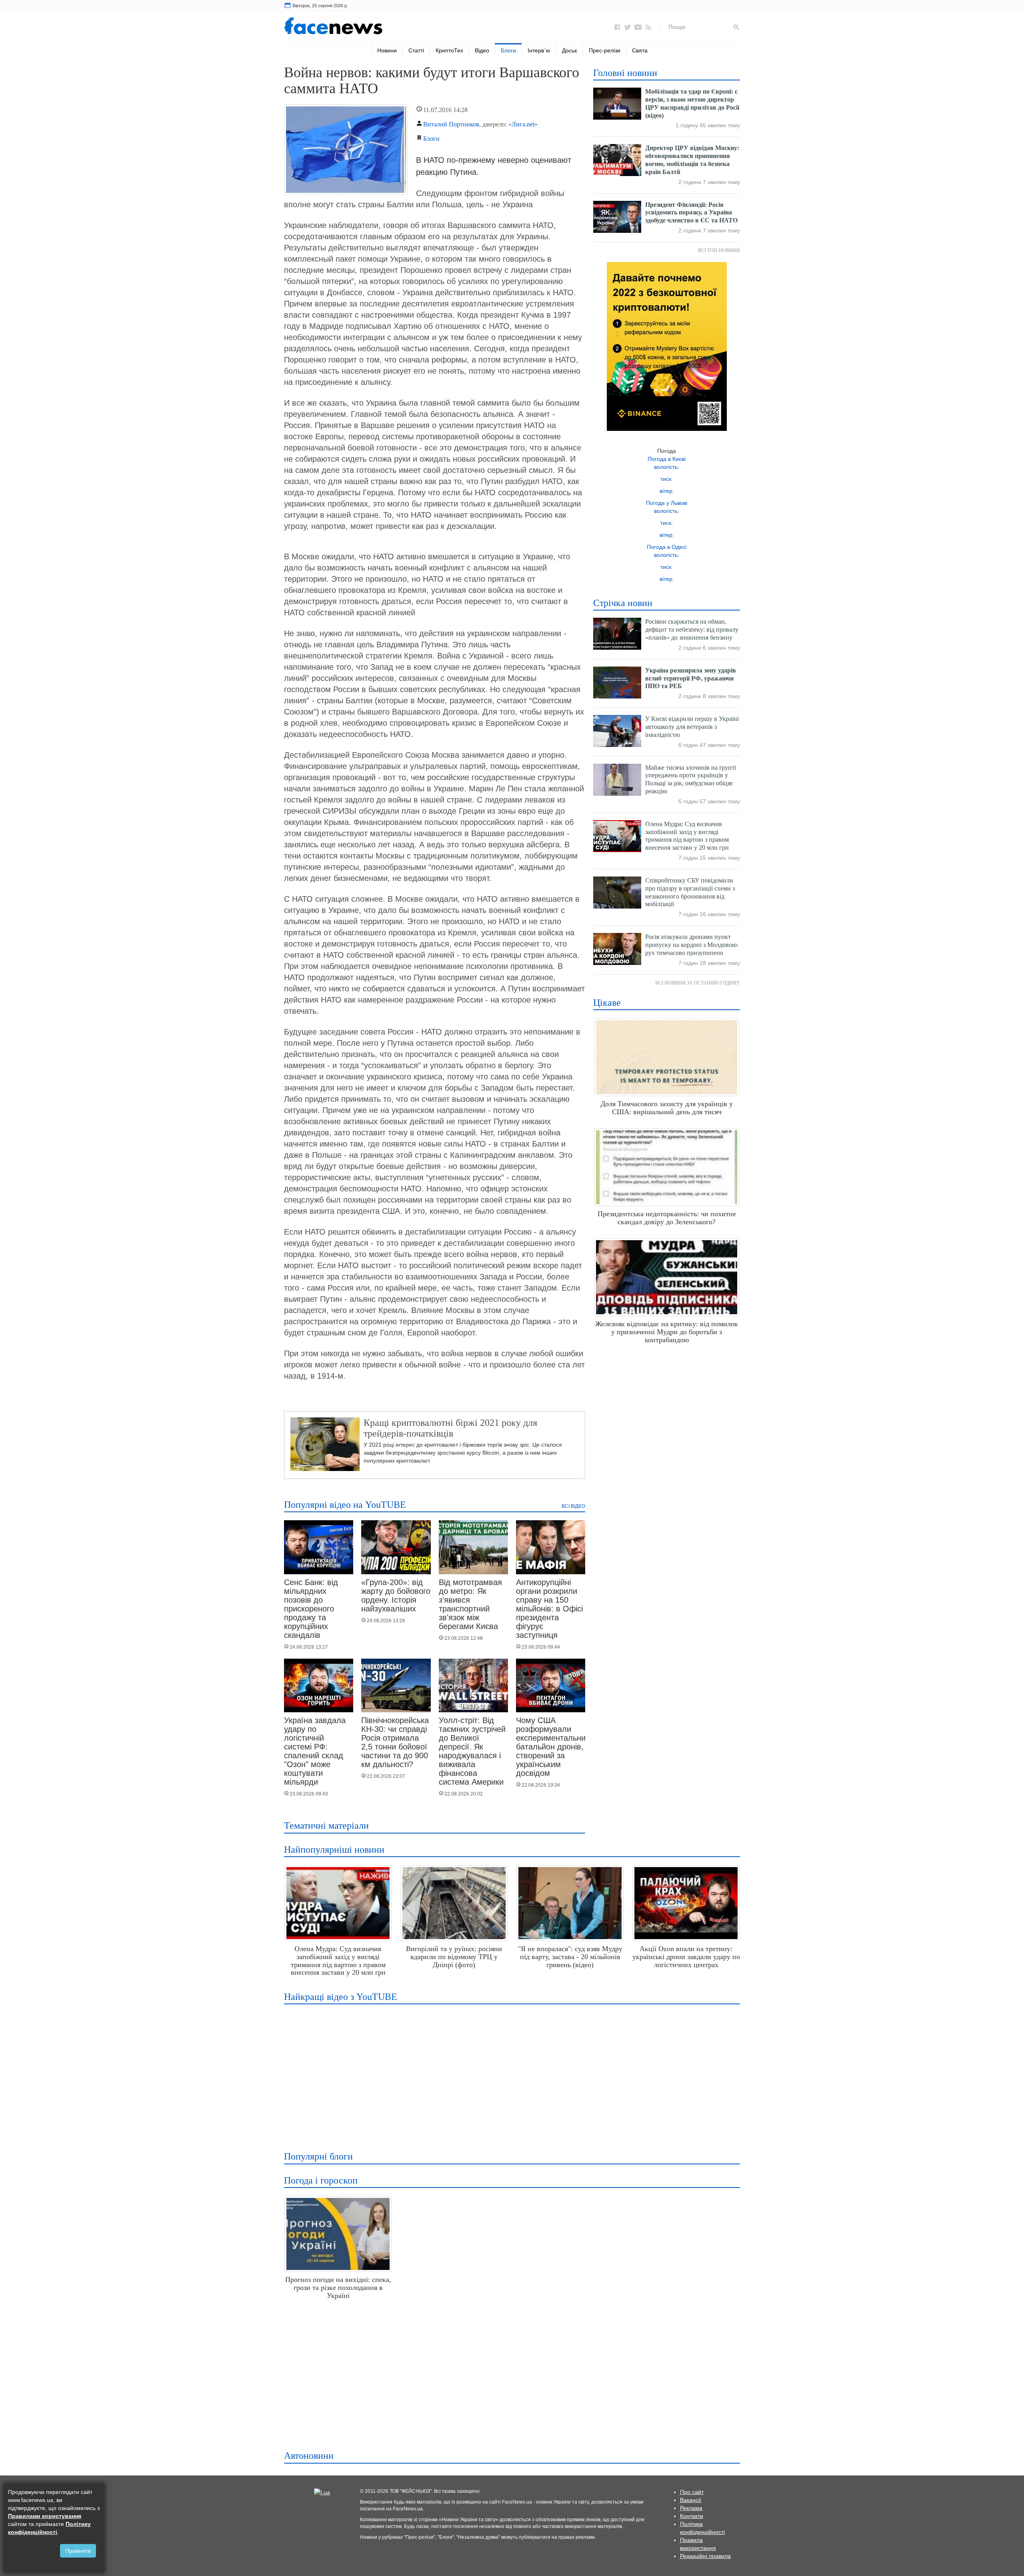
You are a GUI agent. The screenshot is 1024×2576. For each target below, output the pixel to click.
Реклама (691, 2508)
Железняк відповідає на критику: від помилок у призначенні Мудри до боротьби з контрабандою (667, 1332)
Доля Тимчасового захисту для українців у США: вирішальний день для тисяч (667, 1108)
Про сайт (692, 2492)
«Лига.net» (523, 124)
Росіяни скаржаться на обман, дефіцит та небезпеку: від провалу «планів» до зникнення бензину (692, 629)
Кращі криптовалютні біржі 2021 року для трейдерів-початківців (450, 1428)
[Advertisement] (510, 2072)
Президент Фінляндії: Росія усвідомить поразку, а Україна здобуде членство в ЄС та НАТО (691, 213)
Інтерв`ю (539, 50)
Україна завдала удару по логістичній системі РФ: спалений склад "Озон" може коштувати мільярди (315, 1751)
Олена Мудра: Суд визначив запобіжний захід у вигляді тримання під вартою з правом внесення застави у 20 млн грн (338, 1961)
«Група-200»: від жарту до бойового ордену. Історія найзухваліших (396, 1595)
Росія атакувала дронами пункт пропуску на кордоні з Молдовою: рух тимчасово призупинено (692, 945)
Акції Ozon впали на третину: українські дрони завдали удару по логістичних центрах (686, 1957)
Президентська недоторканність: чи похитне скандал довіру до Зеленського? (667, 1218)
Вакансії (691, 2500)
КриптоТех (449, 50)
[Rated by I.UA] (322, 2492)
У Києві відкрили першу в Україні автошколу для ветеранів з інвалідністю (692, 727)
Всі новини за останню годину (698, 983)
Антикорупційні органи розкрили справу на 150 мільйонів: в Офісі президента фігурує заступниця (549, 1609)
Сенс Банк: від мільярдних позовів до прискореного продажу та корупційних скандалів (311, 1609)
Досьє (570, 50)
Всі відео (573, 1506)
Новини (387, 50)
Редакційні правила (705, 2556)
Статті (416, 50)
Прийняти (78, 2551)
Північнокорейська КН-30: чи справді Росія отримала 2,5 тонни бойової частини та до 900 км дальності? (395, 1742)
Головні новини (625, 73)
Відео (482, 50)
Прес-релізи (605, 50)
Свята (640, 50)
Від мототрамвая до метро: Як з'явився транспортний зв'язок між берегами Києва (470, 1604)
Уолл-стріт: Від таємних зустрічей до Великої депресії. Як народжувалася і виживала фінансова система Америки (472, 1751)
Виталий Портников (451, 124)
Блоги (508, 50)
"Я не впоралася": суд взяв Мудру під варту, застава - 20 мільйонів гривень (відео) (570, 1957)
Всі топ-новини (719, 250)
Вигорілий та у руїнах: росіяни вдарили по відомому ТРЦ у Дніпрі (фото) (454, 1957)
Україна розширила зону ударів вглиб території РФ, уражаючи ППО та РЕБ (691, 678)
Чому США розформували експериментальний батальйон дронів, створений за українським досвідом (553, 1747)
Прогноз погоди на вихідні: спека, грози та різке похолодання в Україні (338, 2288)
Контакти (692, 2516)
